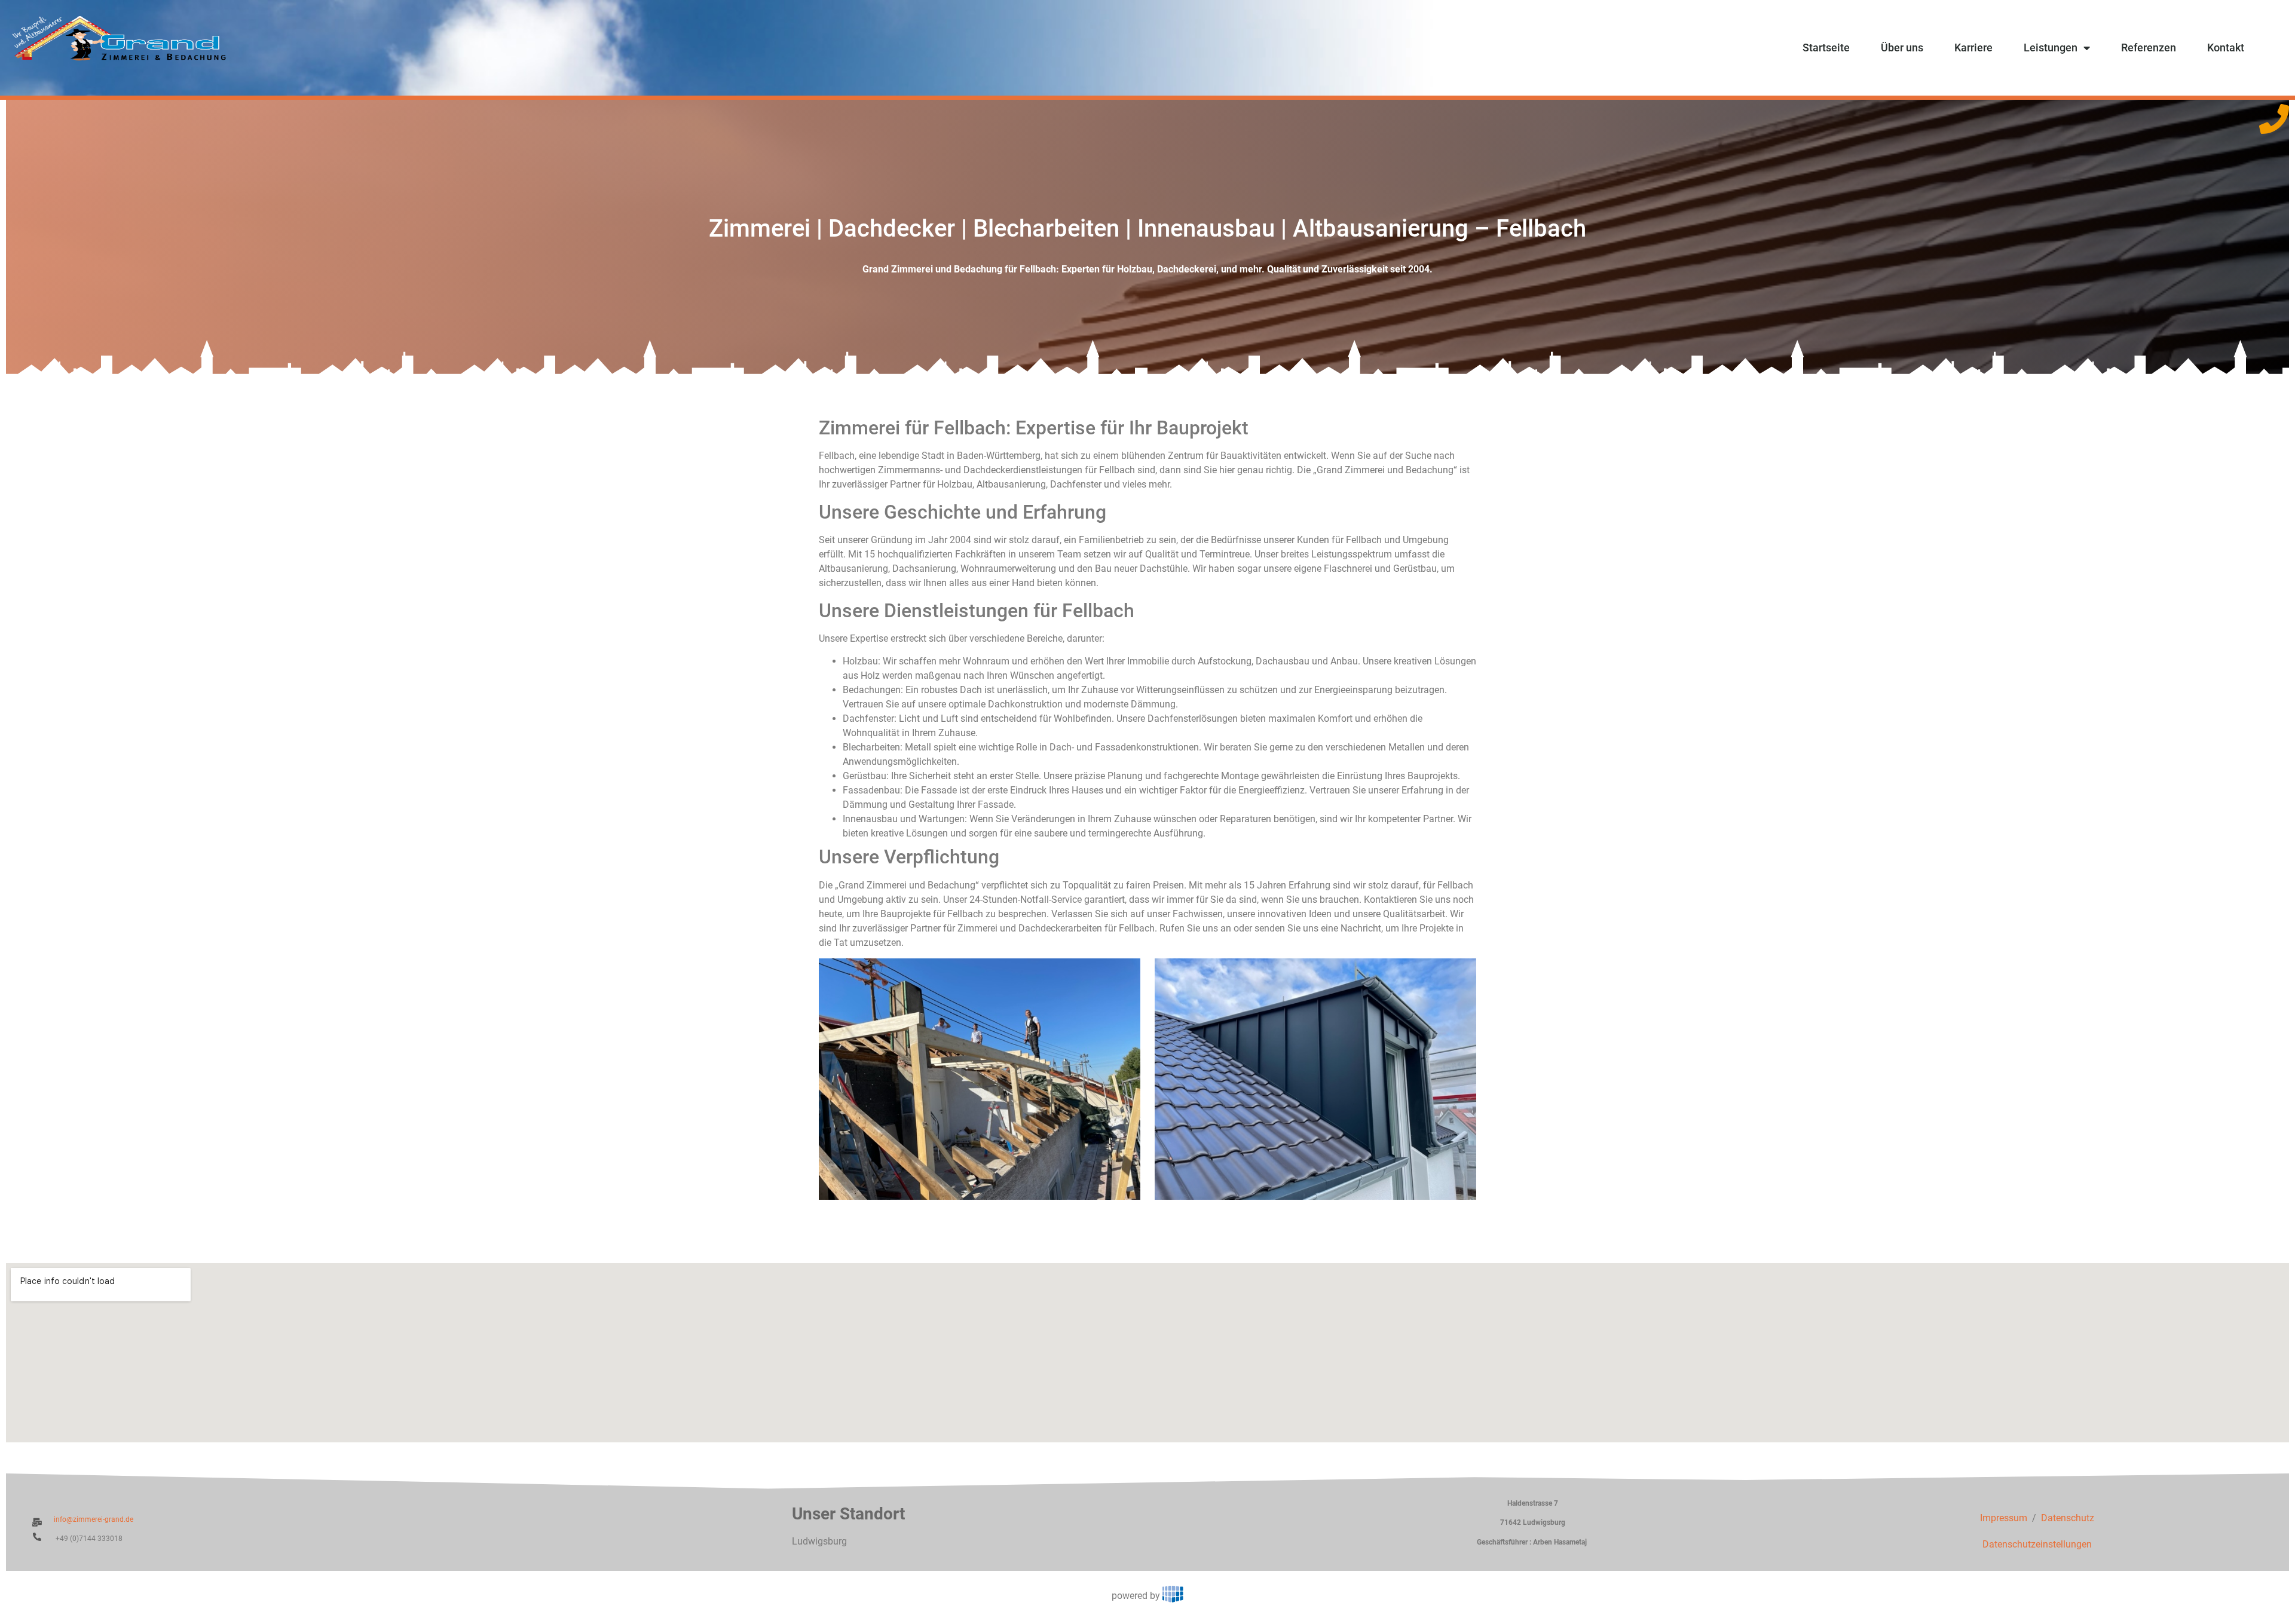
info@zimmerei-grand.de (94, 1519)
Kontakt (2226, 48)
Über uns (1902, 48)
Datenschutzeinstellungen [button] (2037, 1544)
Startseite (1826, 48)
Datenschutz (2068, 1518)
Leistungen (2051, 48)
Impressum (2004, 1518)
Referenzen (2149, 48)
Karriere (1973, 48)
